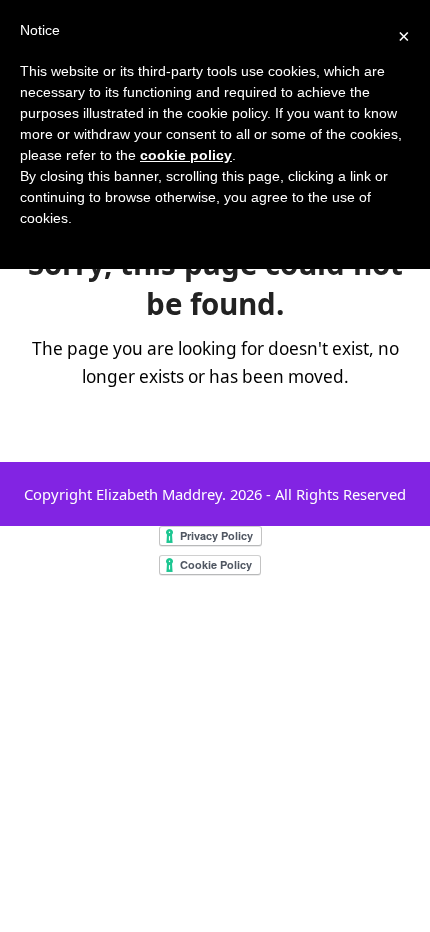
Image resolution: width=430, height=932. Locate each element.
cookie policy (186, 155)
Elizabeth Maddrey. (161, 494)
